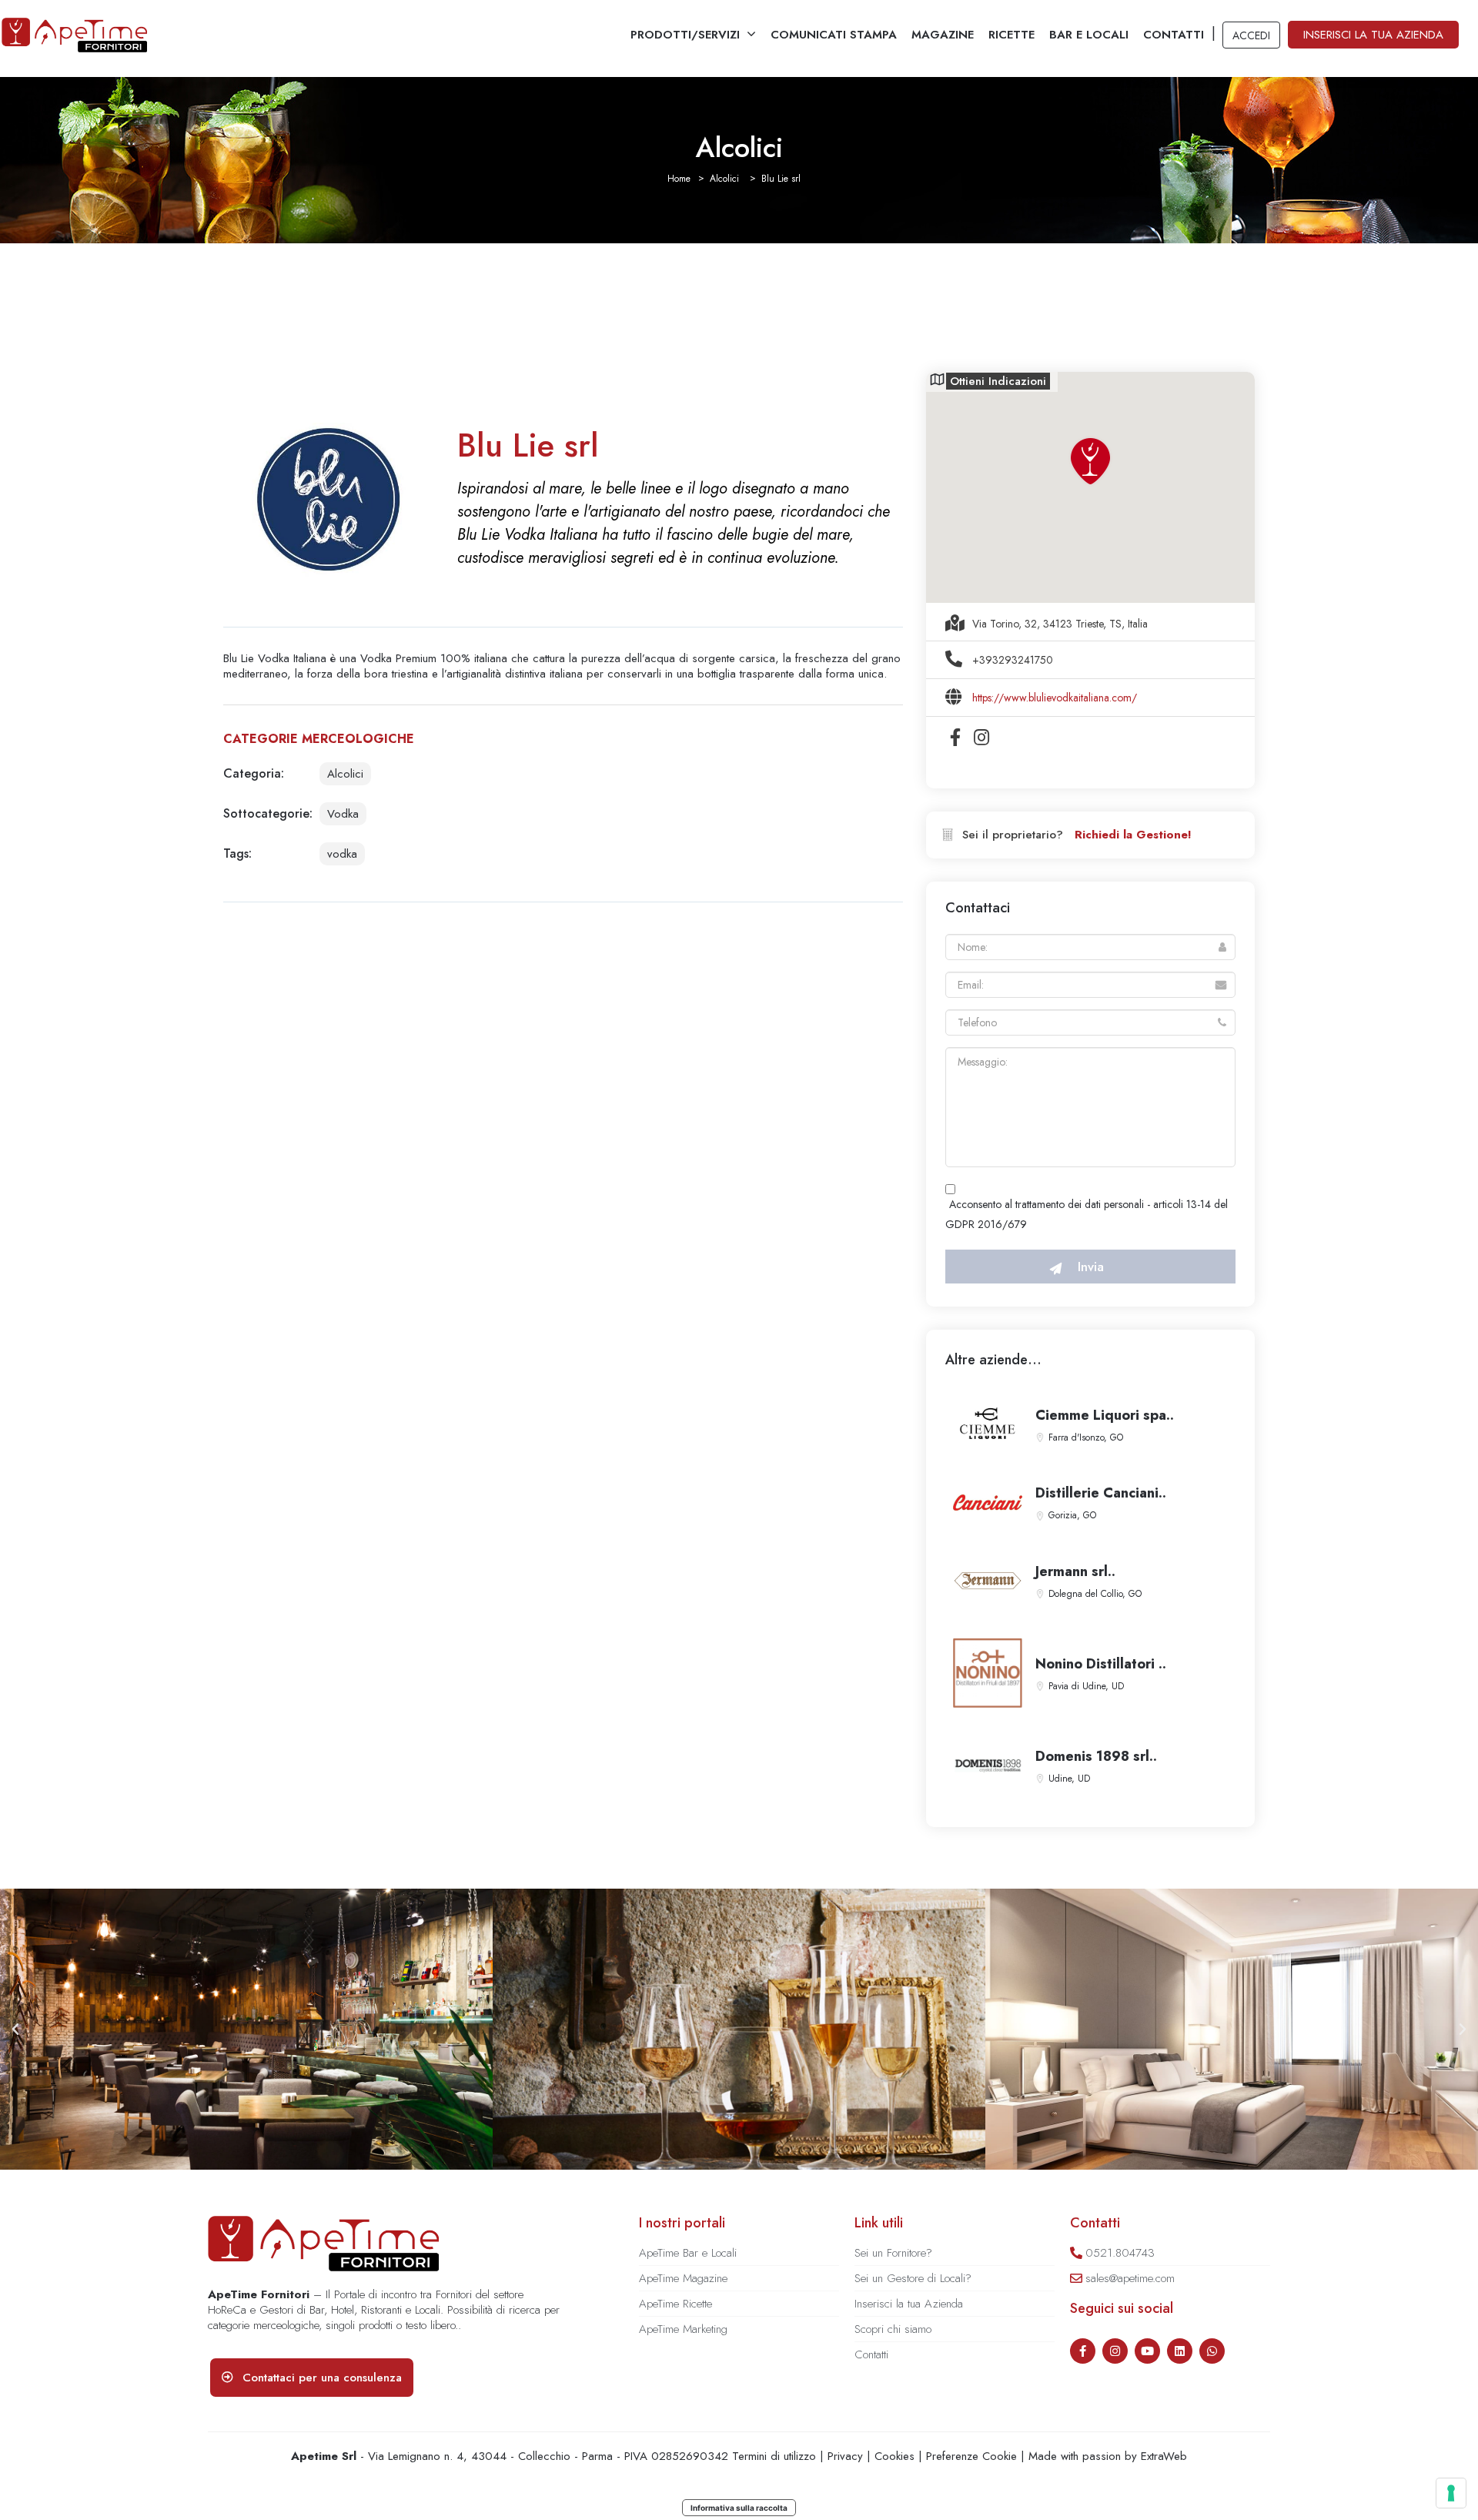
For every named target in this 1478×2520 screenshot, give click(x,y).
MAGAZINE (943, 35)
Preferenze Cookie (971, 2456)
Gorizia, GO (1072, 1515)
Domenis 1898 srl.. (1096, 1756)
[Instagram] (1115, 2351)
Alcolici (724, 179)
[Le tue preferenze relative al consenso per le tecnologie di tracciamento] (1451, 2493)
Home (679, 179)
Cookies (894, 2456)
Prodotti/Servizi (685, 35)
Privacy (845, 2456)
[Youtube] (1147, 2351)
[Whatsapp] (1212, 2351)
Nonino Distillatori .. (1101, 1664)
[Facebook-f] (1083, 2351)
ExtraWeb (1164, 2456)
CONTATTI (1174, 35)
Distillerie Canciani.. (1101, 1493)
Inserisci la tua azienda (1373, 35)
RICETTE (1012, 35)
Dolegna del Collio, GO (1095, 1594)
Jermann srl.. (1075, 1571)
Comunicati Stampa (834, 35)
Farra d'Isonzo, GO (1086, 1437)
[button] (15, 2030)
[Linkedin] (1180, 2351)
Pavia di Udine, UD (1086, 1686)
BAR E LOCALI (1089, 35)
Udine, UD (1069, 1779)
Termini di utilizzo (774, 2456)
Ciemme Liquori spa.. (1105, 1415)
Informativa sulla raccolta (739, 2508)
